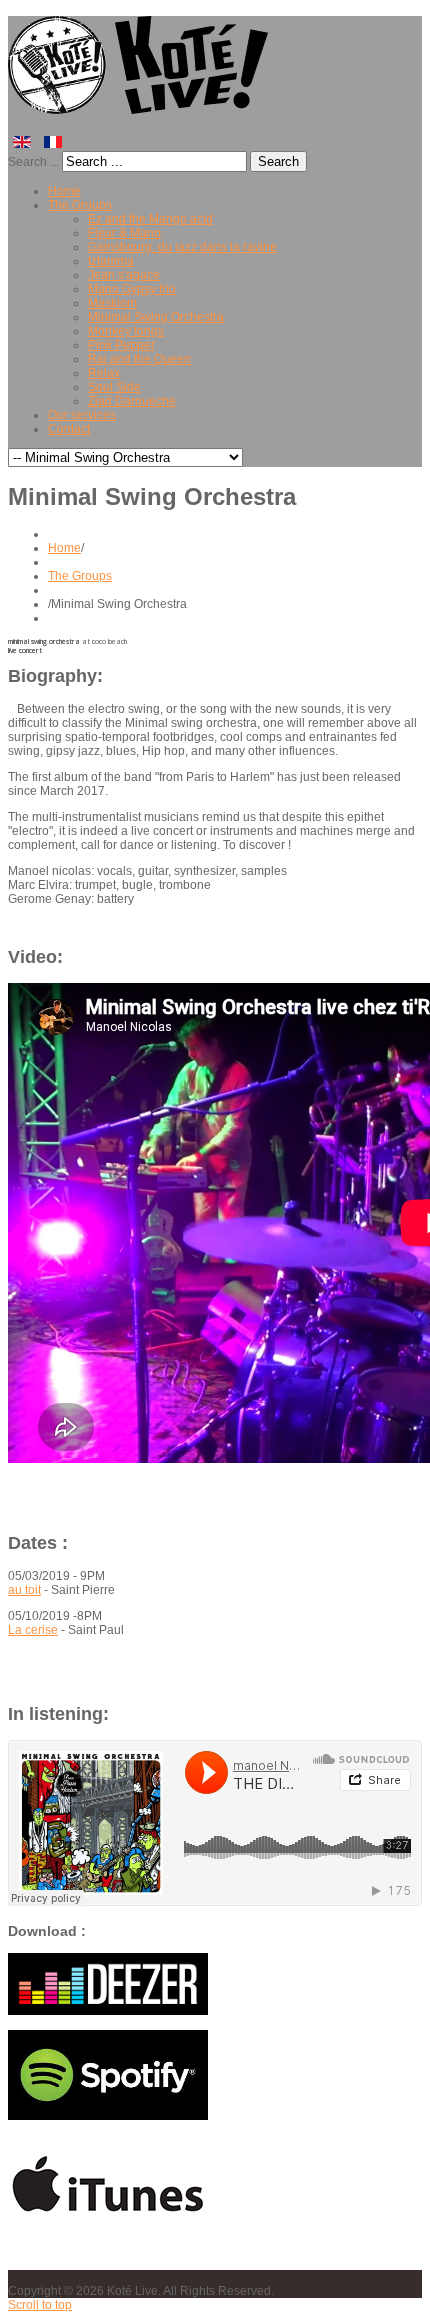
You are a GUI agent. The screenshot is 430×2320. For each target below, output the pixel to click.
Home (64, 548)
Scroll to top (40, 2305)
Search (278, 161)
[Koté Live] (142, 105)
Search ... (33, 162)
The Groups (80, 576)
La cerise (33, 1630)
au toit (24, 1590)
